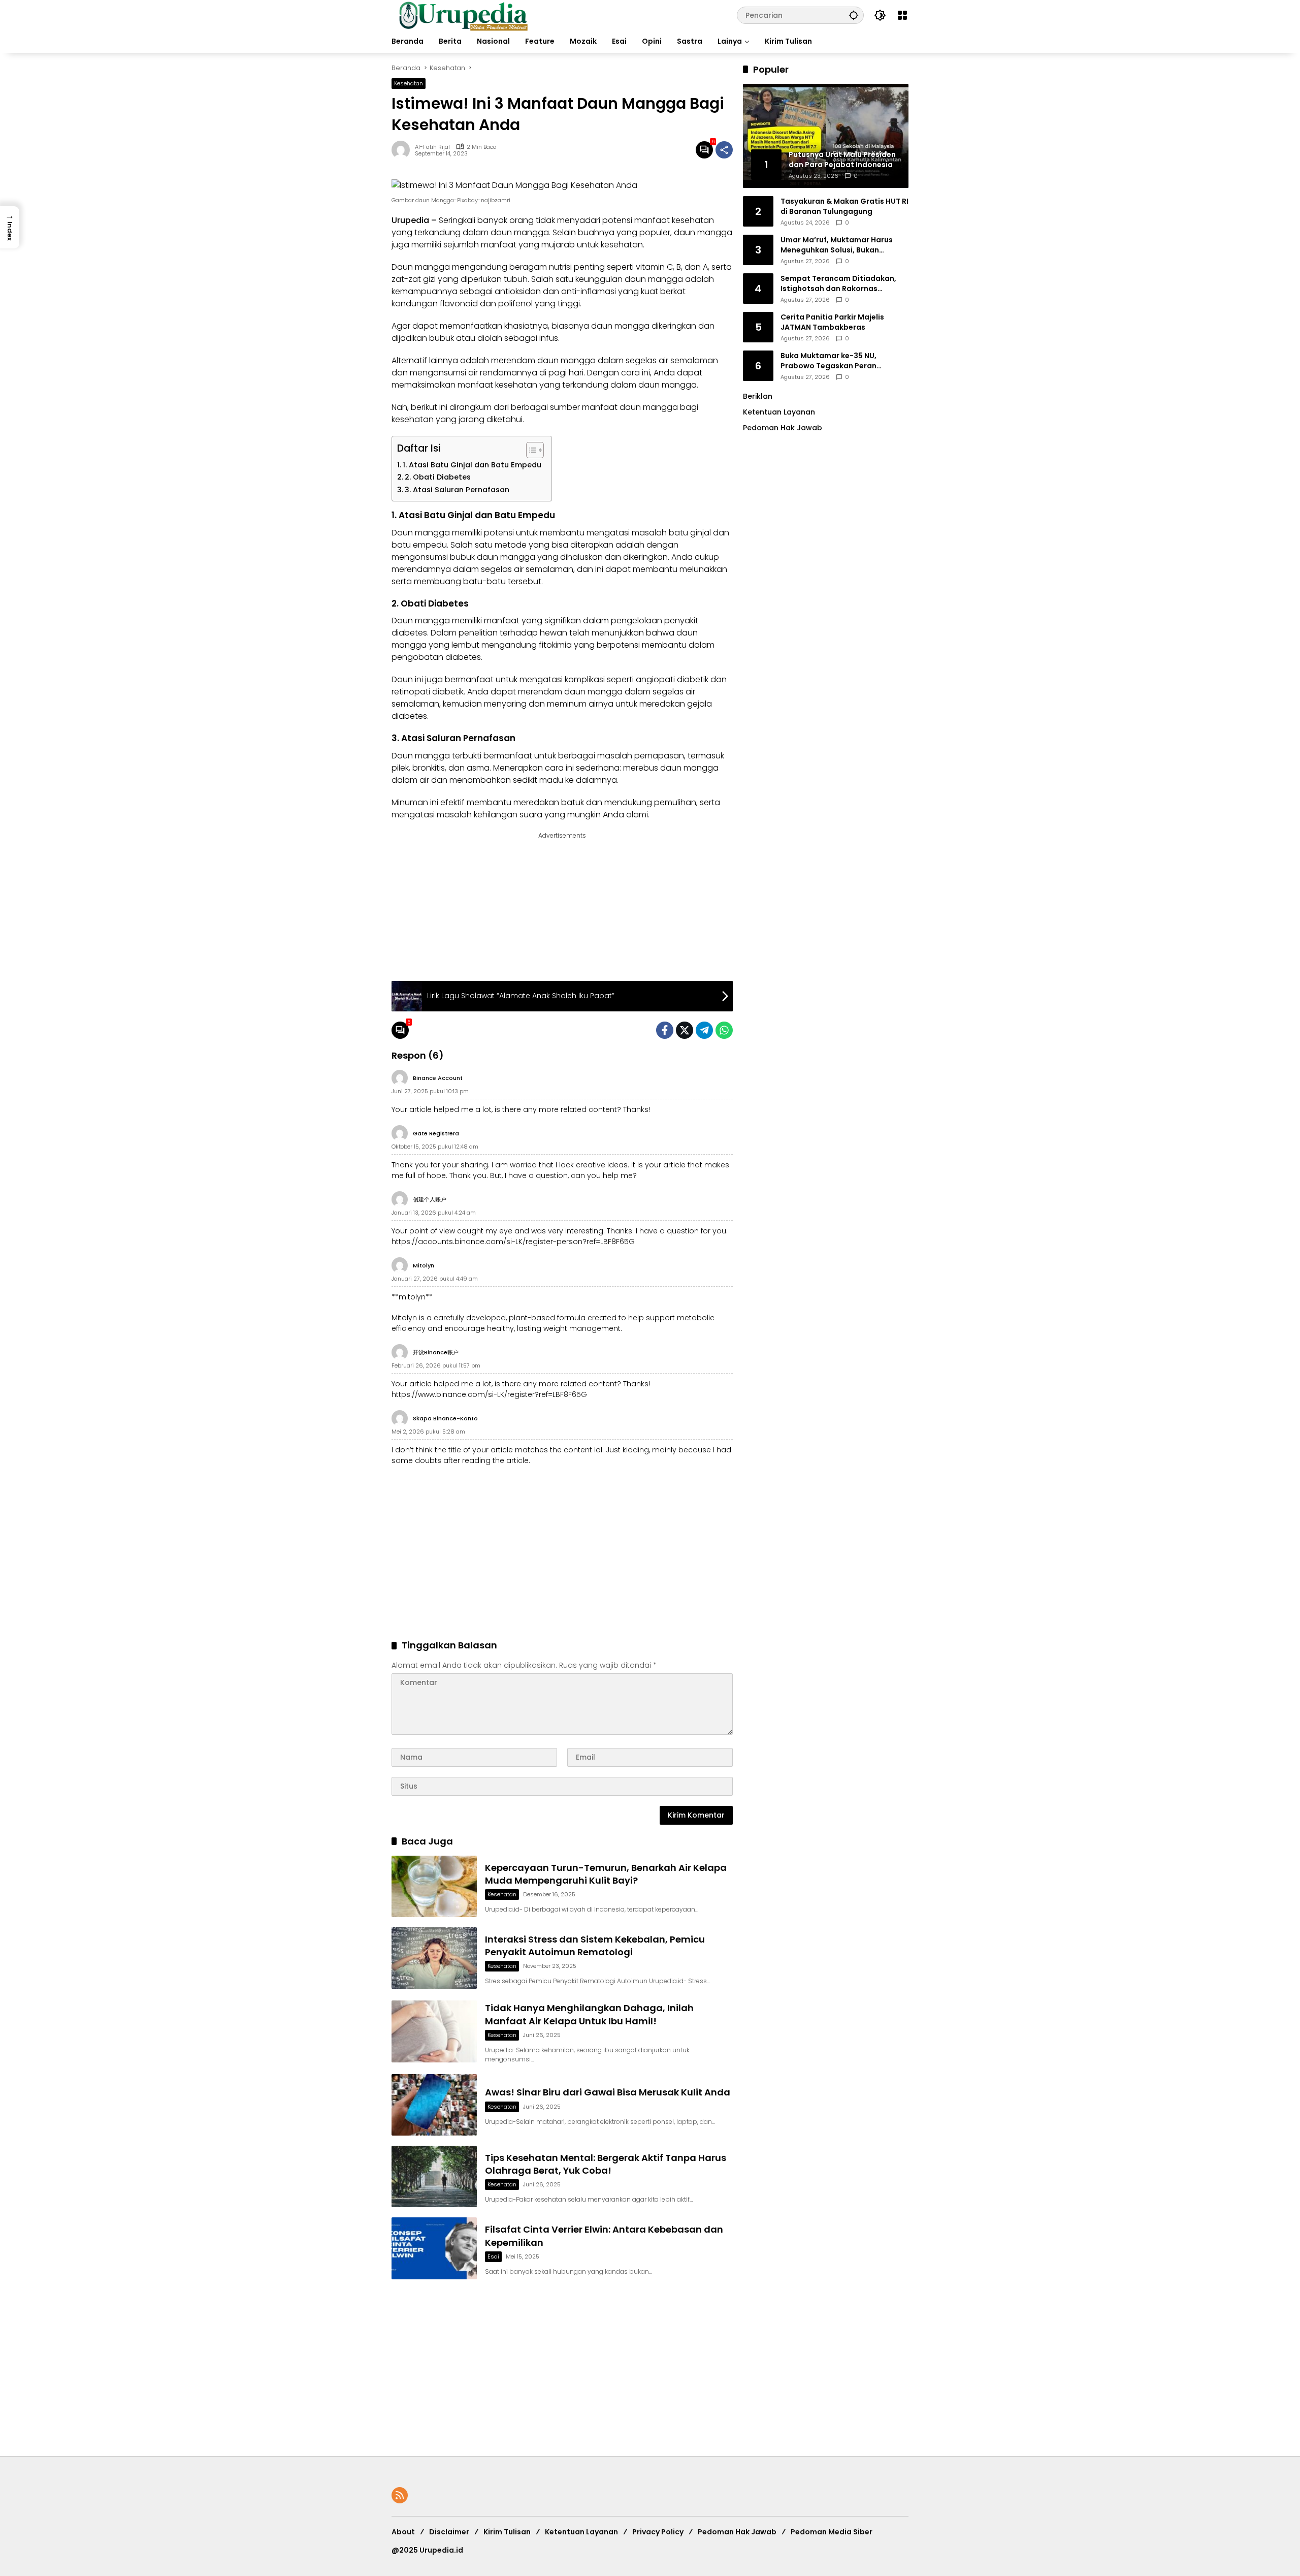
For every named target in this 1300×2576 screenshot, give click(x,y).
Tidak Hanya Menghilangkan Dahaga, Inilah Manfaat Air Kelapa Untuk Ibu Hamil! (589, 2014)
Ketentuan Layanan (779, 412)
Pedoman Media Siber (832, 2532)
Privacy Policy (658, 2532)
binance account (438, 1078)
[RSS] (400, 2495)
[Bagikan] (724, 150)
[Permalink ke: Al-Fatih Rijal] (403, 150)
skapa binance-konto (445, 1418)
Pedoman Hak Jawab (737, 2532)
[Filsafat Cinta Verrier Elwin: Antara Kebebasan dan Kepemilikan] (434, 2248)
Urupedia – (414, 220)
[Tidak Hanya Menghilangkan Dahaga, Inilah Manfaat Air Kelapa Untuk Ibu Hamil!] (434, 2031)
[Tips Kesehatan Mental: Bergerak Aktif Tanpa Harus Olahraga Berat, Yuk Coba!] (434, 2176)
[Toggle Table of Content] (530, 450)
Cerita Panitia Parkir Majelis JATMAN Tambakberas (832, 322)
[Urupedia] (463, 15)
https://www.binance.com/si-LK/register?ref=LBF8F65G (489, 1394)
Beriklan (758, 396)
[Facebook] (665, 1030)
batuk (574, 802)
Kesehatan (409, 83)
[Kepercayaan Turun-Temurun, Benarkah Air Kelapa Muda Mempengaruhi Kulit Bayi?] (434, 1886)
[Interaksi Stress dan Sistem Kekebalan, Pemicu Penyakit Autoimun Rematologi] (434, 1958)
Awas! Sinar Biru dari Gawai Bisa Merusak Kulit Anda (608, 2092)
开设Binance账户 (436, 1352)
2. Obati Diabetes (438, 477)
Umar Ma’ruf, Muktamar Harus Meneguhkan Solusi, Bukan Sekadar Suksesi (837, 245)
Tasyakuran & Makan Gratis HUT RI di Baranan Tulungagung (844, 206)
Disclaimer (449, 2532)
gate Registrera (436, 1133)
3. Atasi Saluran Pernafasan (457, 490)
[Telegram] (704, 1030)
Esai (493, 2256)
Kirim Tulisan (507, 2532)
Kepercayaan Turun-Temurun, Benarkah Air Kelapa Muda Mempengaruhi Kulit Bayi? (606, 1874)
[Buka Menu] (902, 15)
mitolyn (424, 1265)
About (403, 2532)
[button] (854, 15)
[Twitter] (685, 1030)
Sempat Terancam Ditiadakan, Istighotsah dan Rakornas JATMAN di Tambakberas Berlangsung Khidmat (838, 284)
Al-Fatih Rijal (432, 147)
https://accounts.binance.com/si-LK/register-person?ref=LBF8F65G (513, 1242)
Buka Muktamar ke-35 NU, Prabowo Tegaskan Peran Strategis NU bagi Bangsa (828, 361)
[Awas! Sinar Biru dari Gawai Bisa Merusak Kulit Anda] (434, 2105)
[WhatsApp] (724, 1030)
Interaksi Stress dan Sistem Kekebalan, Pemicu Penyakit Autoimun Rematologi (595, 1946)
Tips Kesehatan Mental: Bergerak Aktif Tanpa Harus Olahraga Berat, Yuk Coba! (606, 2164)
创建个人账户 (430, 1199)
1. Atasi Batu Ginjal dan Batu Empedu (472, 465)
